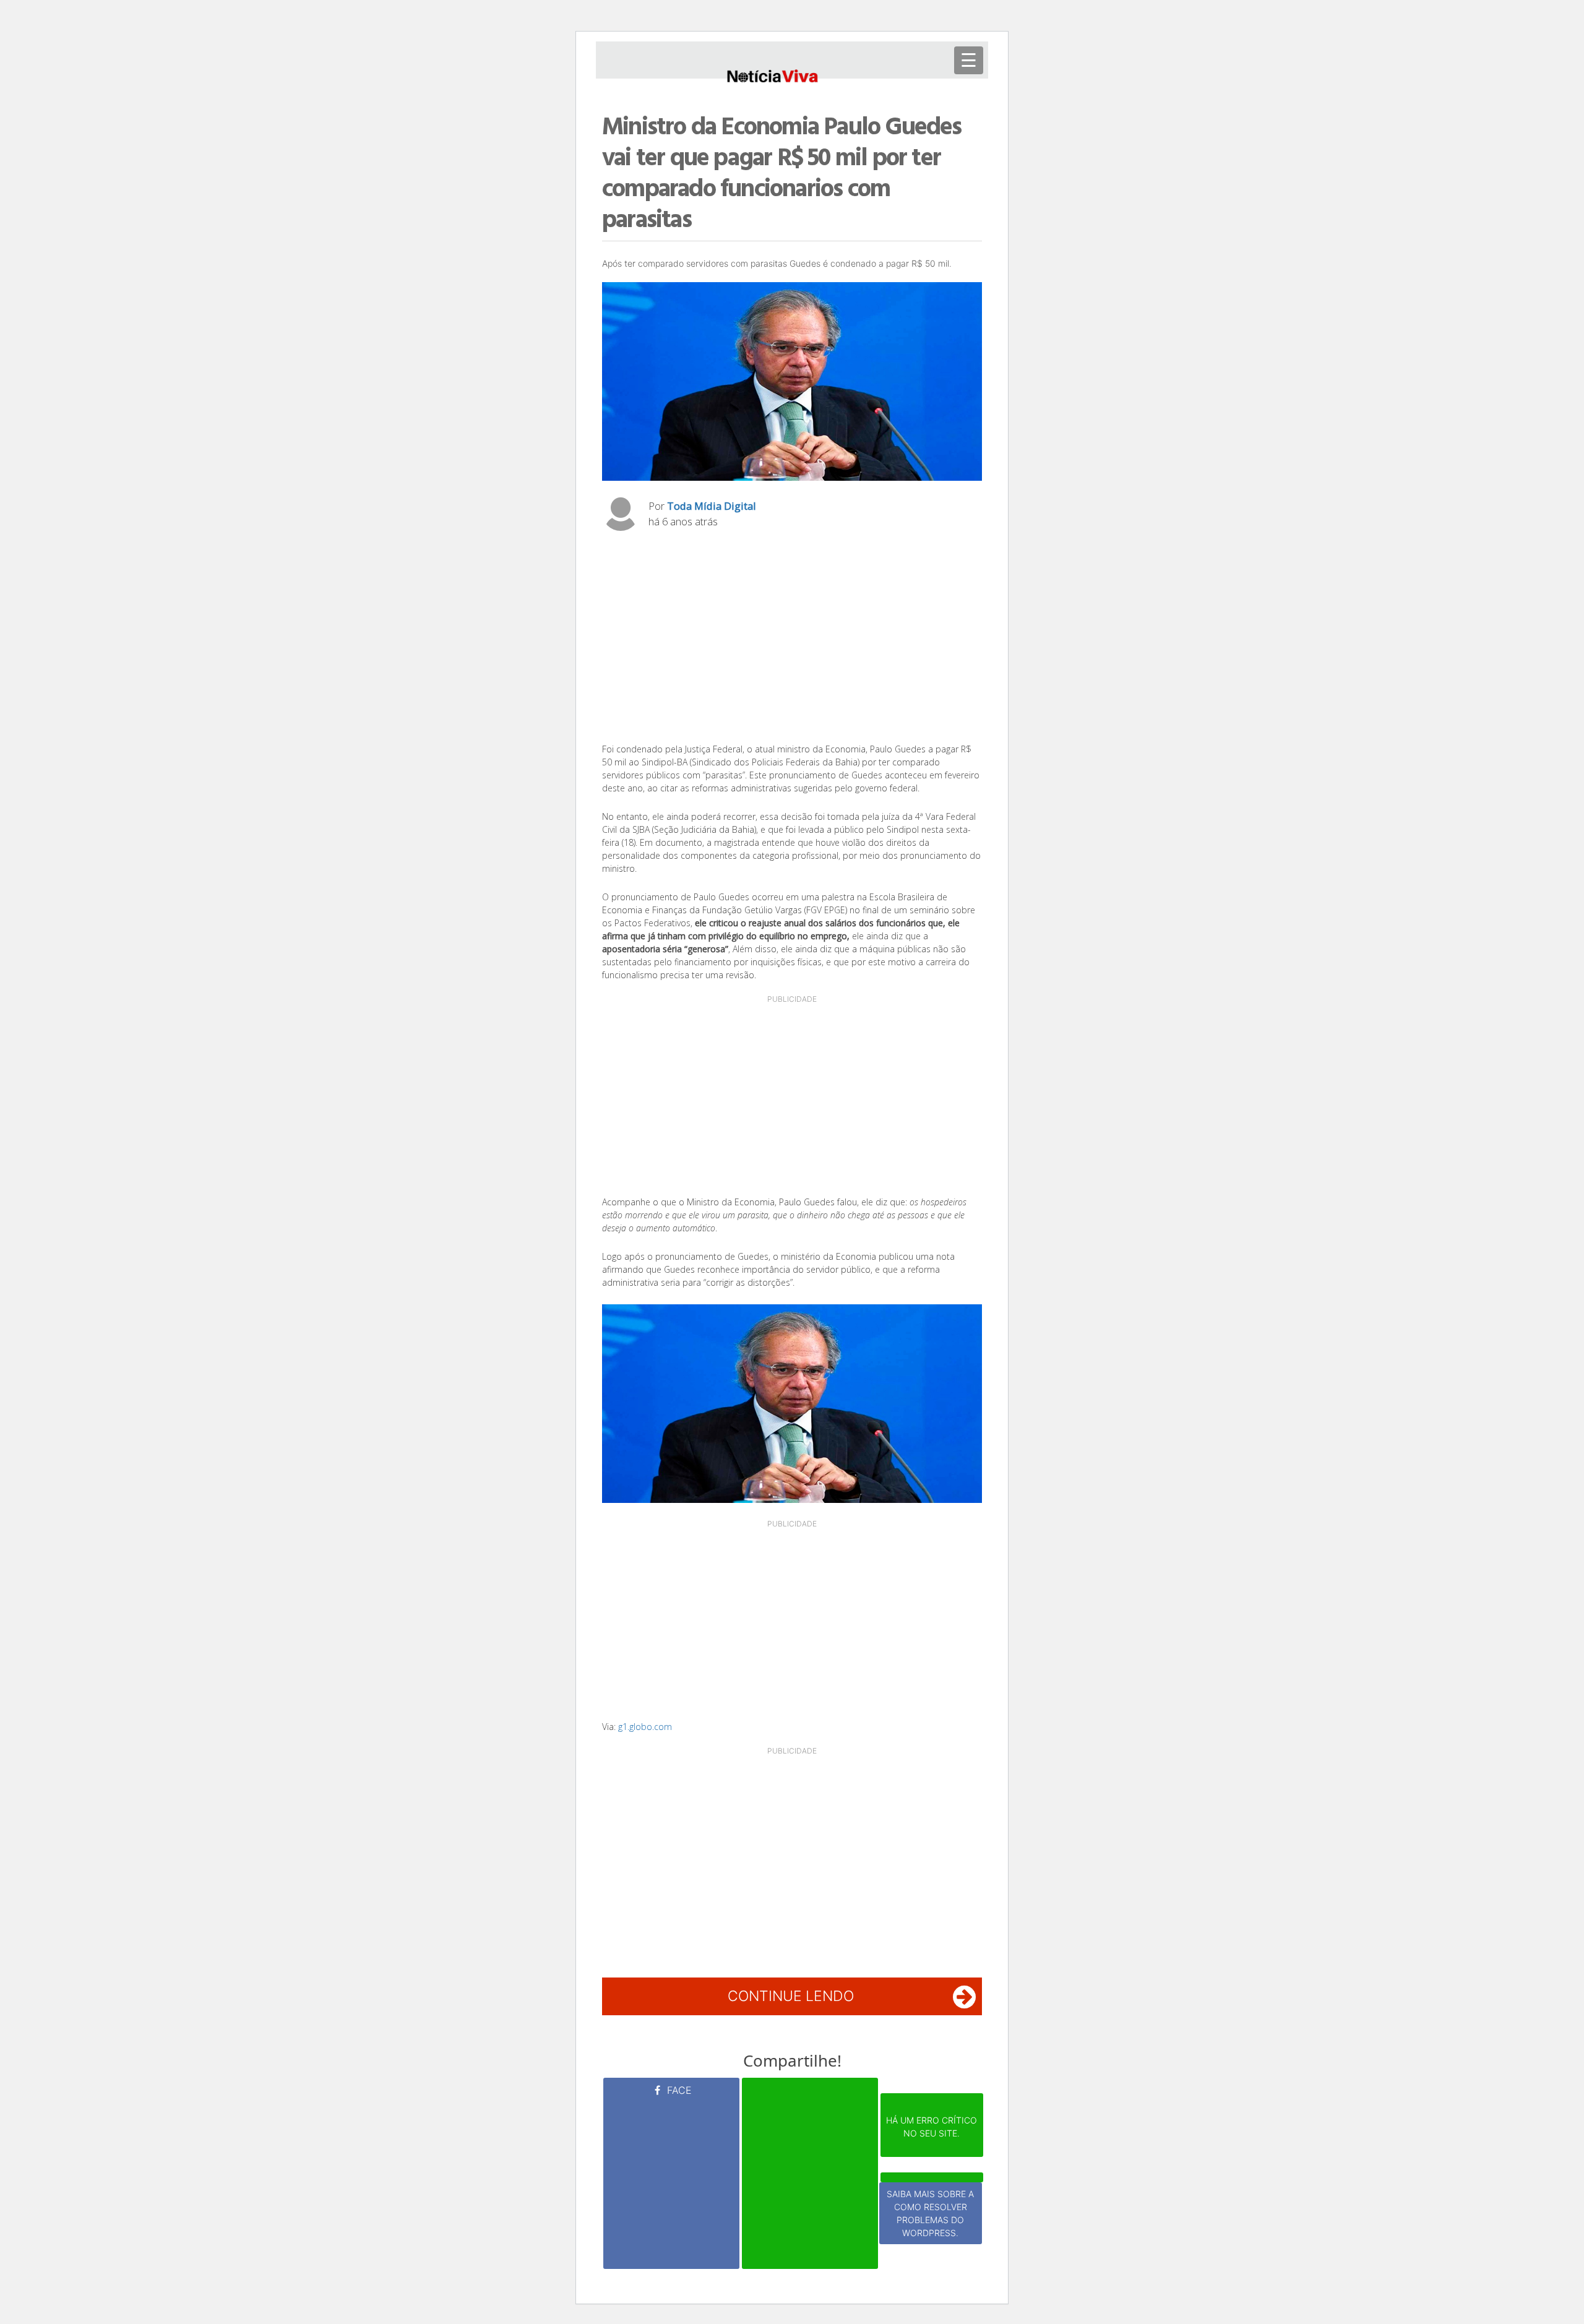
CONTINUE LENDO (791, 1996)
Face (678, 2090)
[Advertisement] (792, 640)
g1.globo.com (645, 1727)
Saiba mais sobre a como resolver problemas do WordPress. (930, 2213)
